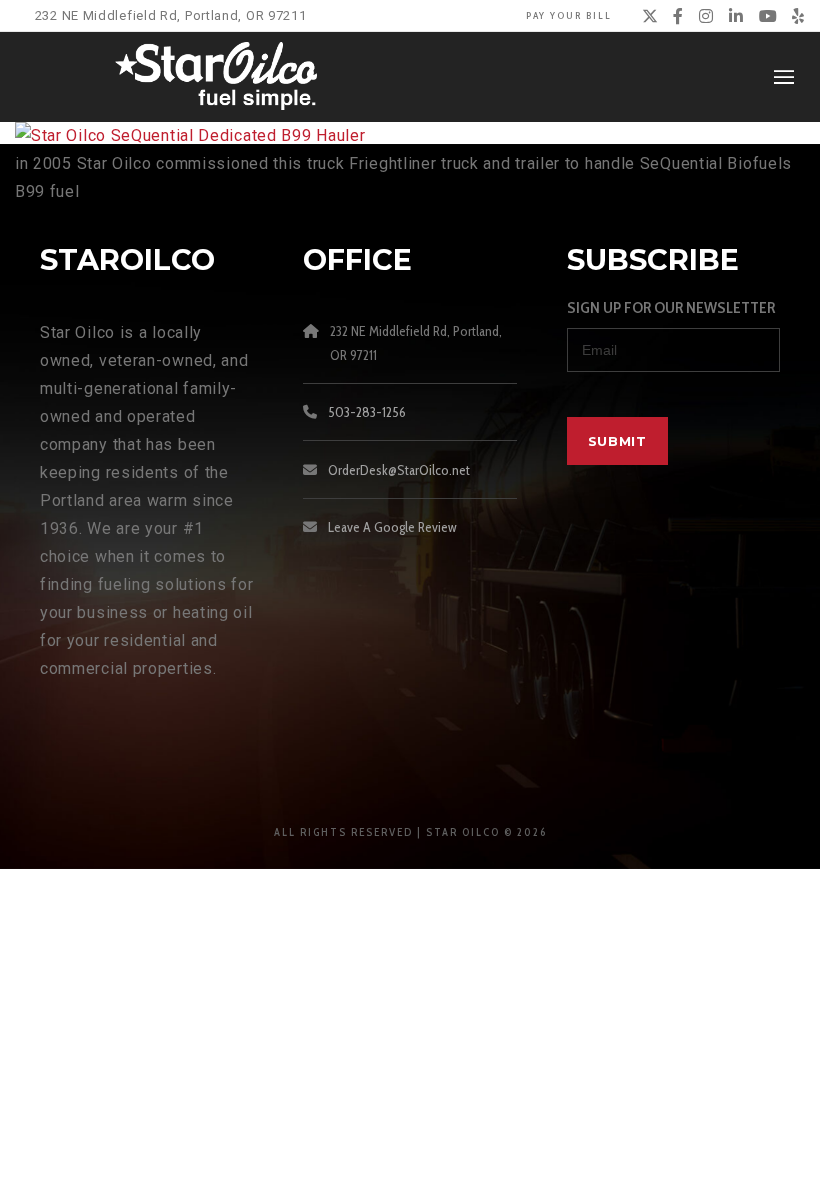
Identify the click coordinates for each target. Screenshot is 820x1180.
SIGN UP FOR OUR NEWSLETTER (671, 307)
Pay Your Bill (569, 15)
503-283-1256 (367, 412)
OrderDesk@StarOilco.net (399, 470)
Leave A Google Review (392, 527)
